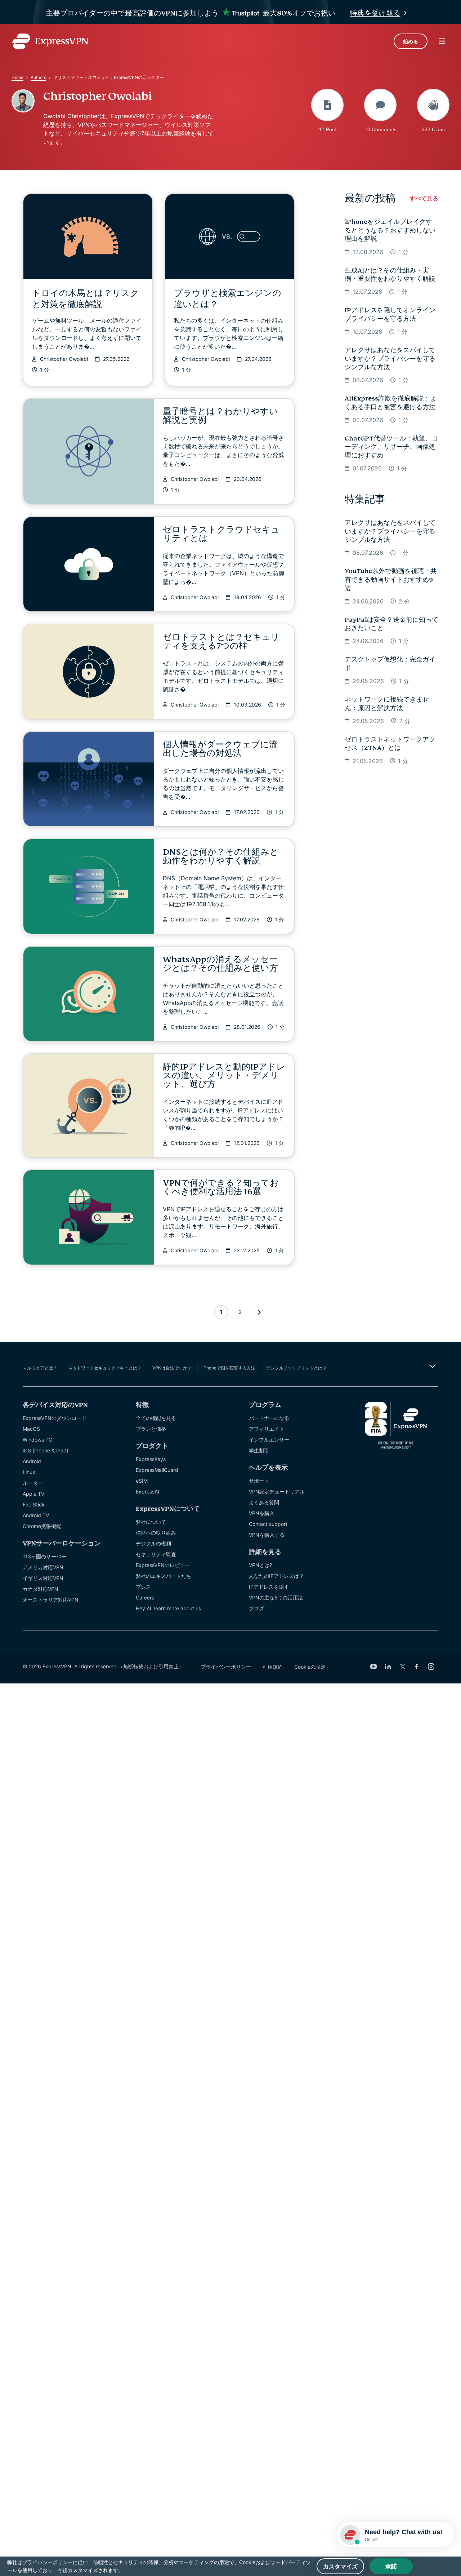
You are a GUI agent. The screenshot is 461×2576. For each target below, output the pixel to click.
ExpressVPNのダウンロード (55, 1418)
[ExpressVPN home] (50, 41)
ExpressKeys (151, 1459)
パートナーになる (269, 1418)
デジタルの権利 (153, 1543)
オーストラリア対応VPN (51, 1600)
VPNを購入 (262, 1513)
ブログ (256, 1608)
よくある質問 (264, 1502)
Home (17, 77)
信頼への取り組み (156, 1533)
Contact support (268, 1524)
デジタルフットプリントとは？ (296, 1368)
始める (411, 41)
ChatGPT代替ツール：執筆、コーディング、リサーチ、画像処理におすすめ (391, 447)
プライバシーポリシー (226, 1667)
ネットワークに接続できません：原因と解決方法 (387, 704)
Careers (145, 1597)
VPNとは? (260, 1565)
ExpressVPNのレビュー (163, 1565)
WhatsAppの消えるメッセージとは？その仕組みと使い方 (220, 964)
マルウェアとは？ (40, 1368)
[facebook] (417, 1667)
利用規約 (273, 1667)
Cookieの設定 (310, 1667)
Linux (29, 1472)
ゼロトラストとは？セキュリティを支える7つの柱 (221, 641)
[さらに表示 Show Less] (432, 1366)
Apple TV (33, 1494)
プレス (143, 1587)
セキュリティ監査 (156, 1554)
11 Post (328, 129)
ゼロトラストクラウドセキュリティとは (221, 534)
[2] (259, 1312)
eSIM (142, 1481)
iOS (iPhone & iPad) (46, 1450)
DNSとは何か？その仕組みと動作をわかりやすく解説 (221, 856)
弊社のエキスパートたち (164, 1576)
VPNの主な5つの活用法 (276, 1597)
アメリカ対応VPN (43, 1567)
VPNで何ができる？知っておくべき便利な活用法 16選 (221, 1187)
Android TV (36, 1515)
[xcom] (402, 1667)
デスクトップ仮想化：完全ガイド (390, 664)
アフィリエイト (267, 1429)
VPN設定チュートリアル (277, 1491)
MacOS (31, 1429)
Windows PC (37, 1440)
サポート (259, 1481)
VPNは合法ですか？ (172, 1368)
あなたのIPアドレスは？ (276, 1576)
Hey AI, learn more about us (168, 1608)
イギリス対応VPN (43, 1578)
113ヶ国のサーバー (44, 1556)
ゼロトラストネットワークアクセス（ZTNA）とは (390, 744)
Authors (38, 77)
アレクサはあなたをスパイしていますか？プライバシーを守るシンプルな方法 (390, 359)
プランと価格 (151, 1429)
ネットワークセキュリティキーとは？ (105, 1368)
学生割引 (259, 1450)
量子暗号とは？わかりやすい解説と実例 (220, 416)
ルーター (33, 1483)
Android (32, 1461)
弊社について (151, 1522)
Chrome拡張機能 (42, 1526)
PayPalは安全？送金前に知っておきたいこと (391, 624)
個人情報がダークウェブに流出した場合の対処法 (220, 749)
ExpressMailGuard (157, 1470)
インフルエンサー (269, 1440)
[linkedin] (388, 1667)
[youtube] (373, 1667)
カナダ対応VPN (41, 1589)
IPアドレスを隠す (269, 1587)
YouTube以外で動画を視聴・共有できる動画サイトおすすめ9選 (391, 580)
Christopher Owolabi (64, 359)
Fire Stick (34, 1504)
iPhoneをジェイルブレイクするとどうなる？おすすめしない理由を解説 (390, 230)
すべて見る (424, 198)
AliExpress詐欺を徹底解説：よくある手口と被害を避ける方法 (391, 403)
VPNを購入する (267, 1535)
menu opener (442, 41)
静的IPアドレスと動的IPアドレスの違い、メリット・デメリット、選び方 (224, 1075)
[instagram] (431, 1667)
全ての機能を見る (156, 1418)
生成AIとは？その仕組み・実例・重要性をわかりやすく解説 (390, 275)
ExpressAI (147, 1491)
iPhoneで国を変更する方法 (229, 1368)
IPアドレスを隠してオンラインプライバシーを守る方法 (390, 314)
